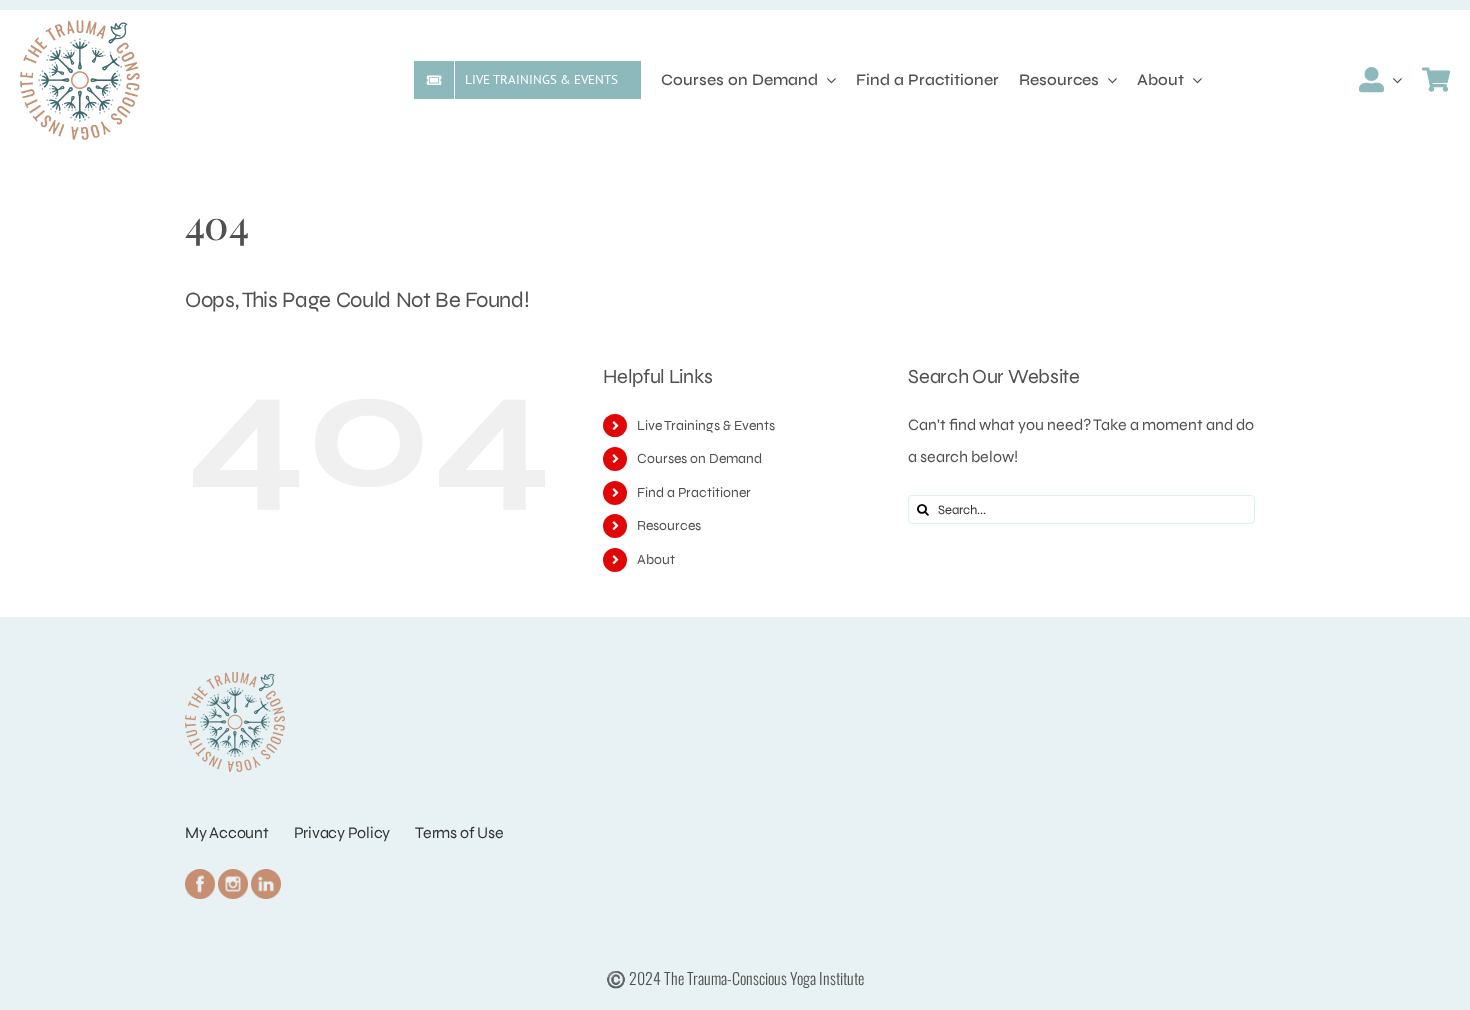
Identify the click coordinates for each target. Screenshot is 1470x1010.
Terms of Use (459, 832)
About (656, 559)
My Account (227, 832)
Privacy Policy (342, 832)
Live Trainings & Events (706, 425)
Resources (669, 525)
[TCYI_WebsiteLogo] (80, 27)
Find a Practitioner (694, 492)
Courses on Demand (699, 458)
